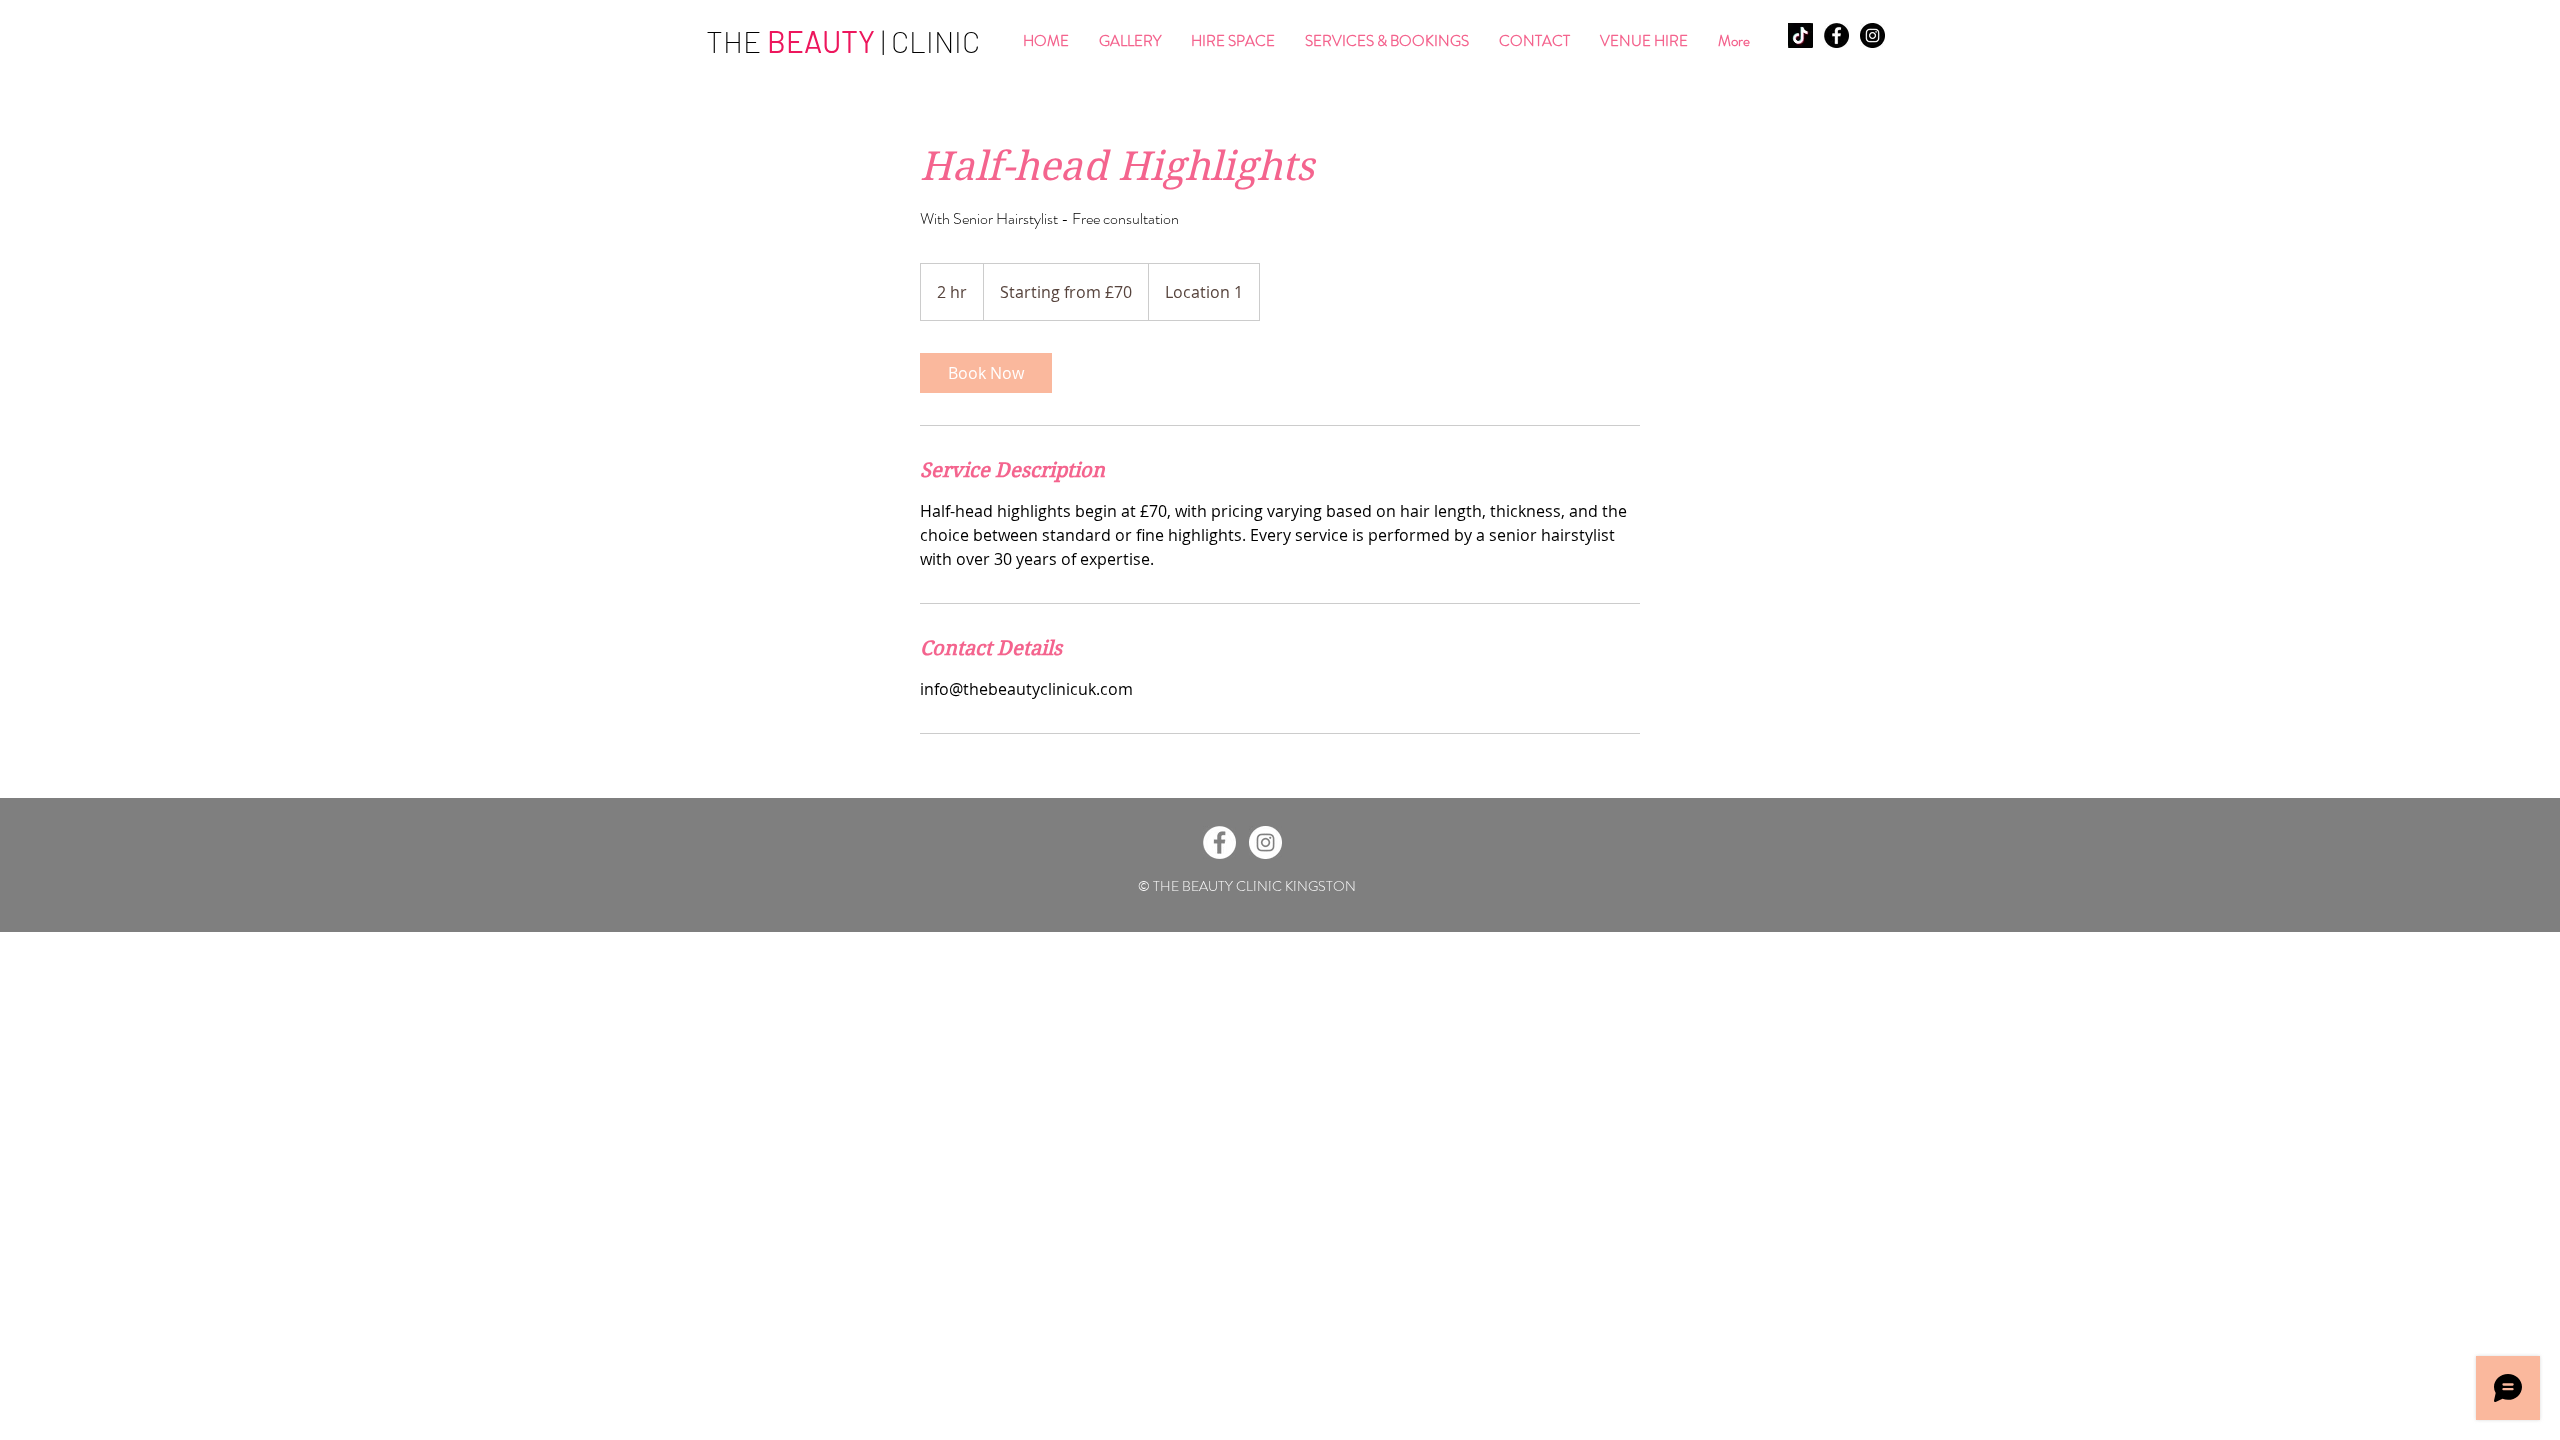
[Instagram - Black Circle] (1872, 35)
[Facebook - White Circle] (1219, 842)
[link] (986, 373)
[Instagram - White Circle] (1265, 842)
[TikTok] (1800, 35)
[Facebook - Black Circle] (1836, 35)
